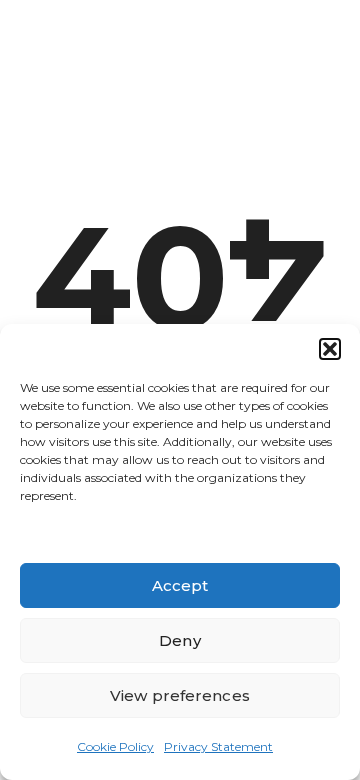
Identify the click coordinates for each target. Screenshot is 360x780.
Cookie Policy (115, 746)
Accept (180, 585)
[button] (330, 349)
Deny (179, 640)
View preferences (180, 695)
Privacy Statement (218, 746)
